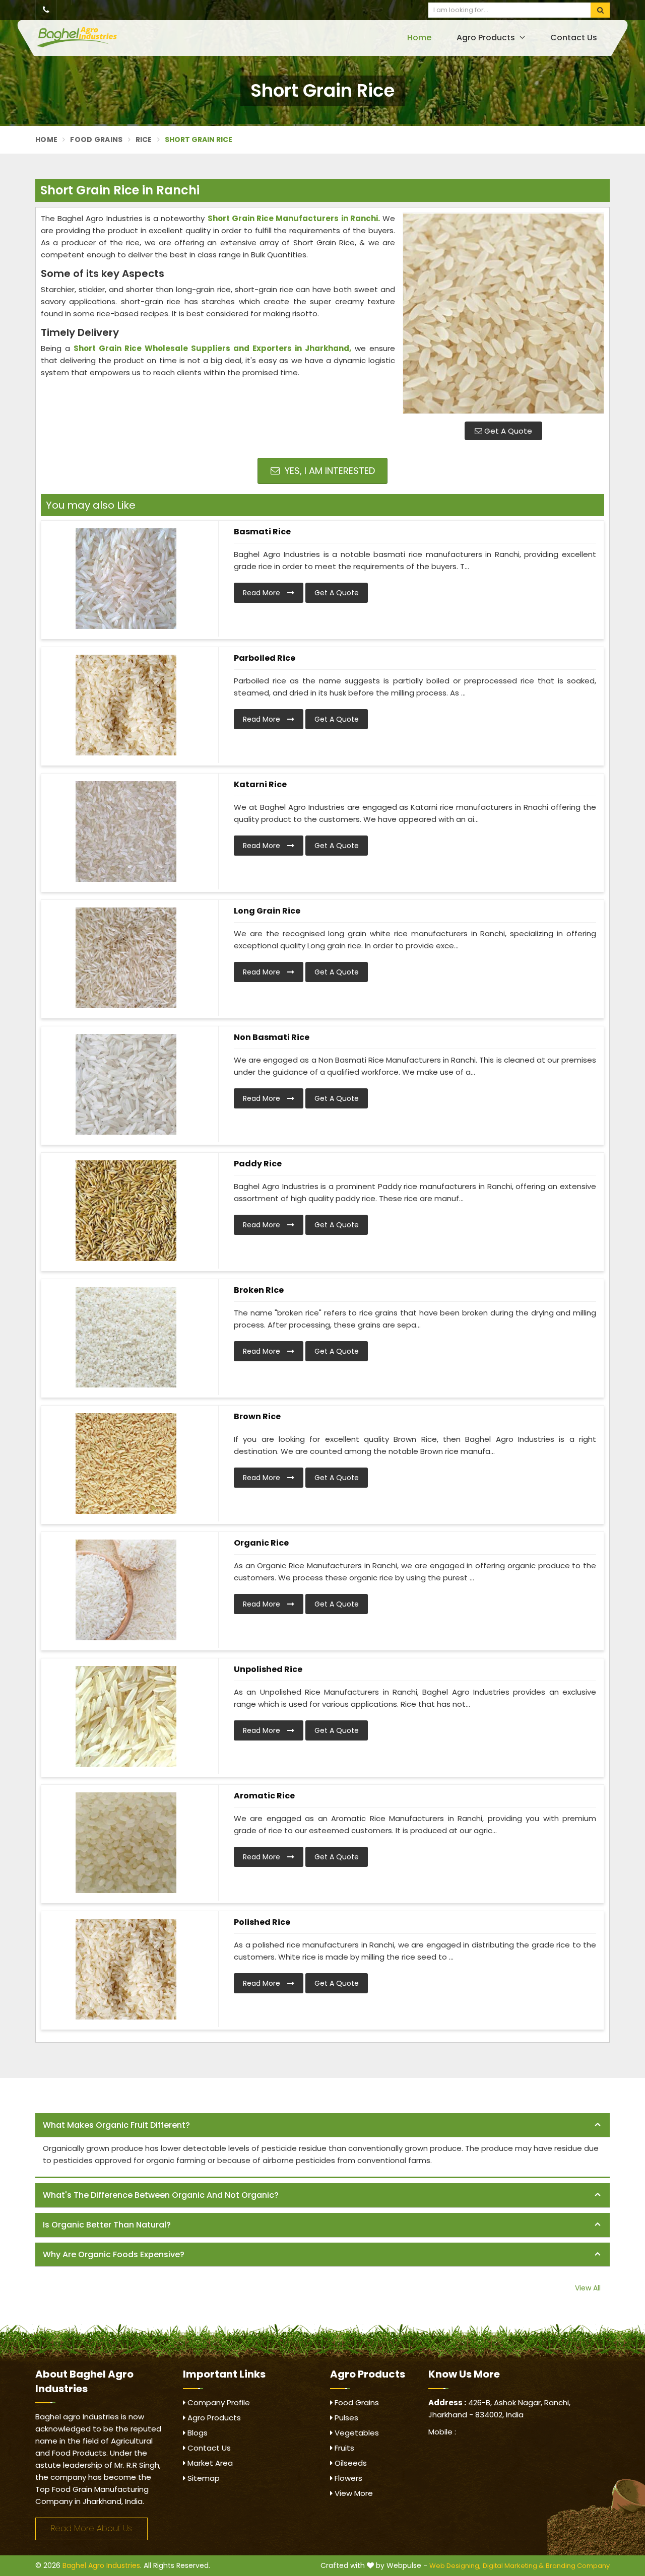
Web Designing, (455, 2566)
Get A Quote (507, 431)
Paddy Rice (258, 1164)
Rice (144, 140)
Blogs (197, 2433)
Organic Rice (261, 1543)
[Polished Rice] (126, 1969)
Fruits (343, 2448)
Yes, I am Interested (329, 471)
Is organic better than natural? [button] (107, 2225)
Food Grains (96, 140)
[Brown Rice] (126, 1464)
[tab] (322, 2126)
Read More (263, 593)
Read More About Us (91, 2528)
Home (419, 38)
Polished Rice (262, 1922)
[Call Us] (46, 10)
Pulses (345, 2418)
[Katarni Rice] (126, 831)
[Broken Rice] (126, 1337)
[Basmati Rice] (126, 579)
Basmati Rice (262, 532)
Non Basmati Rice (272, 1037)
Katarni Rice (260, 784)
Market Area (209, 2463)
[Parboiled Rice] (126, 705)
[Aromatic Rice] (126, 1843)
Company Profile (218, 2403)
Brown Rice (257, 1416)
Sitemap (203, 2478)
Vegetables (356, 2433)
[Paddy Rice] (126, 1211)
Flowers (347, 2478)
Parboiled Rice (265, 658)
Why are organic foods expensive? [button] (114, 2254)
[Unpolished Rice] (126, 1716)
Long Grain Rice (267, 911)
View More (353, 2493)
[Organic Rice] (126, 1590)
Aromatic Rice (264, 1796)
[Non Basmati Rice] (126, 1084)
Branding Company (578, 2566)
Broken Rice (259, 1290)
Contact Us (574, 38)
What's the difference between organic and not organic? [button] (161, 2195)
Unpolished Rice (268, 1669)
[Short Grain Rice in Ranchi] (503, 313)
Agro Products (487, 38)
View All (588, 2288)
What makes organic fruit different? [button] (116, 2125)
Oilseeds (350, 2463)
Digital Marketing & (513, 2566)
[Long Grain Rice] (126, 958)
